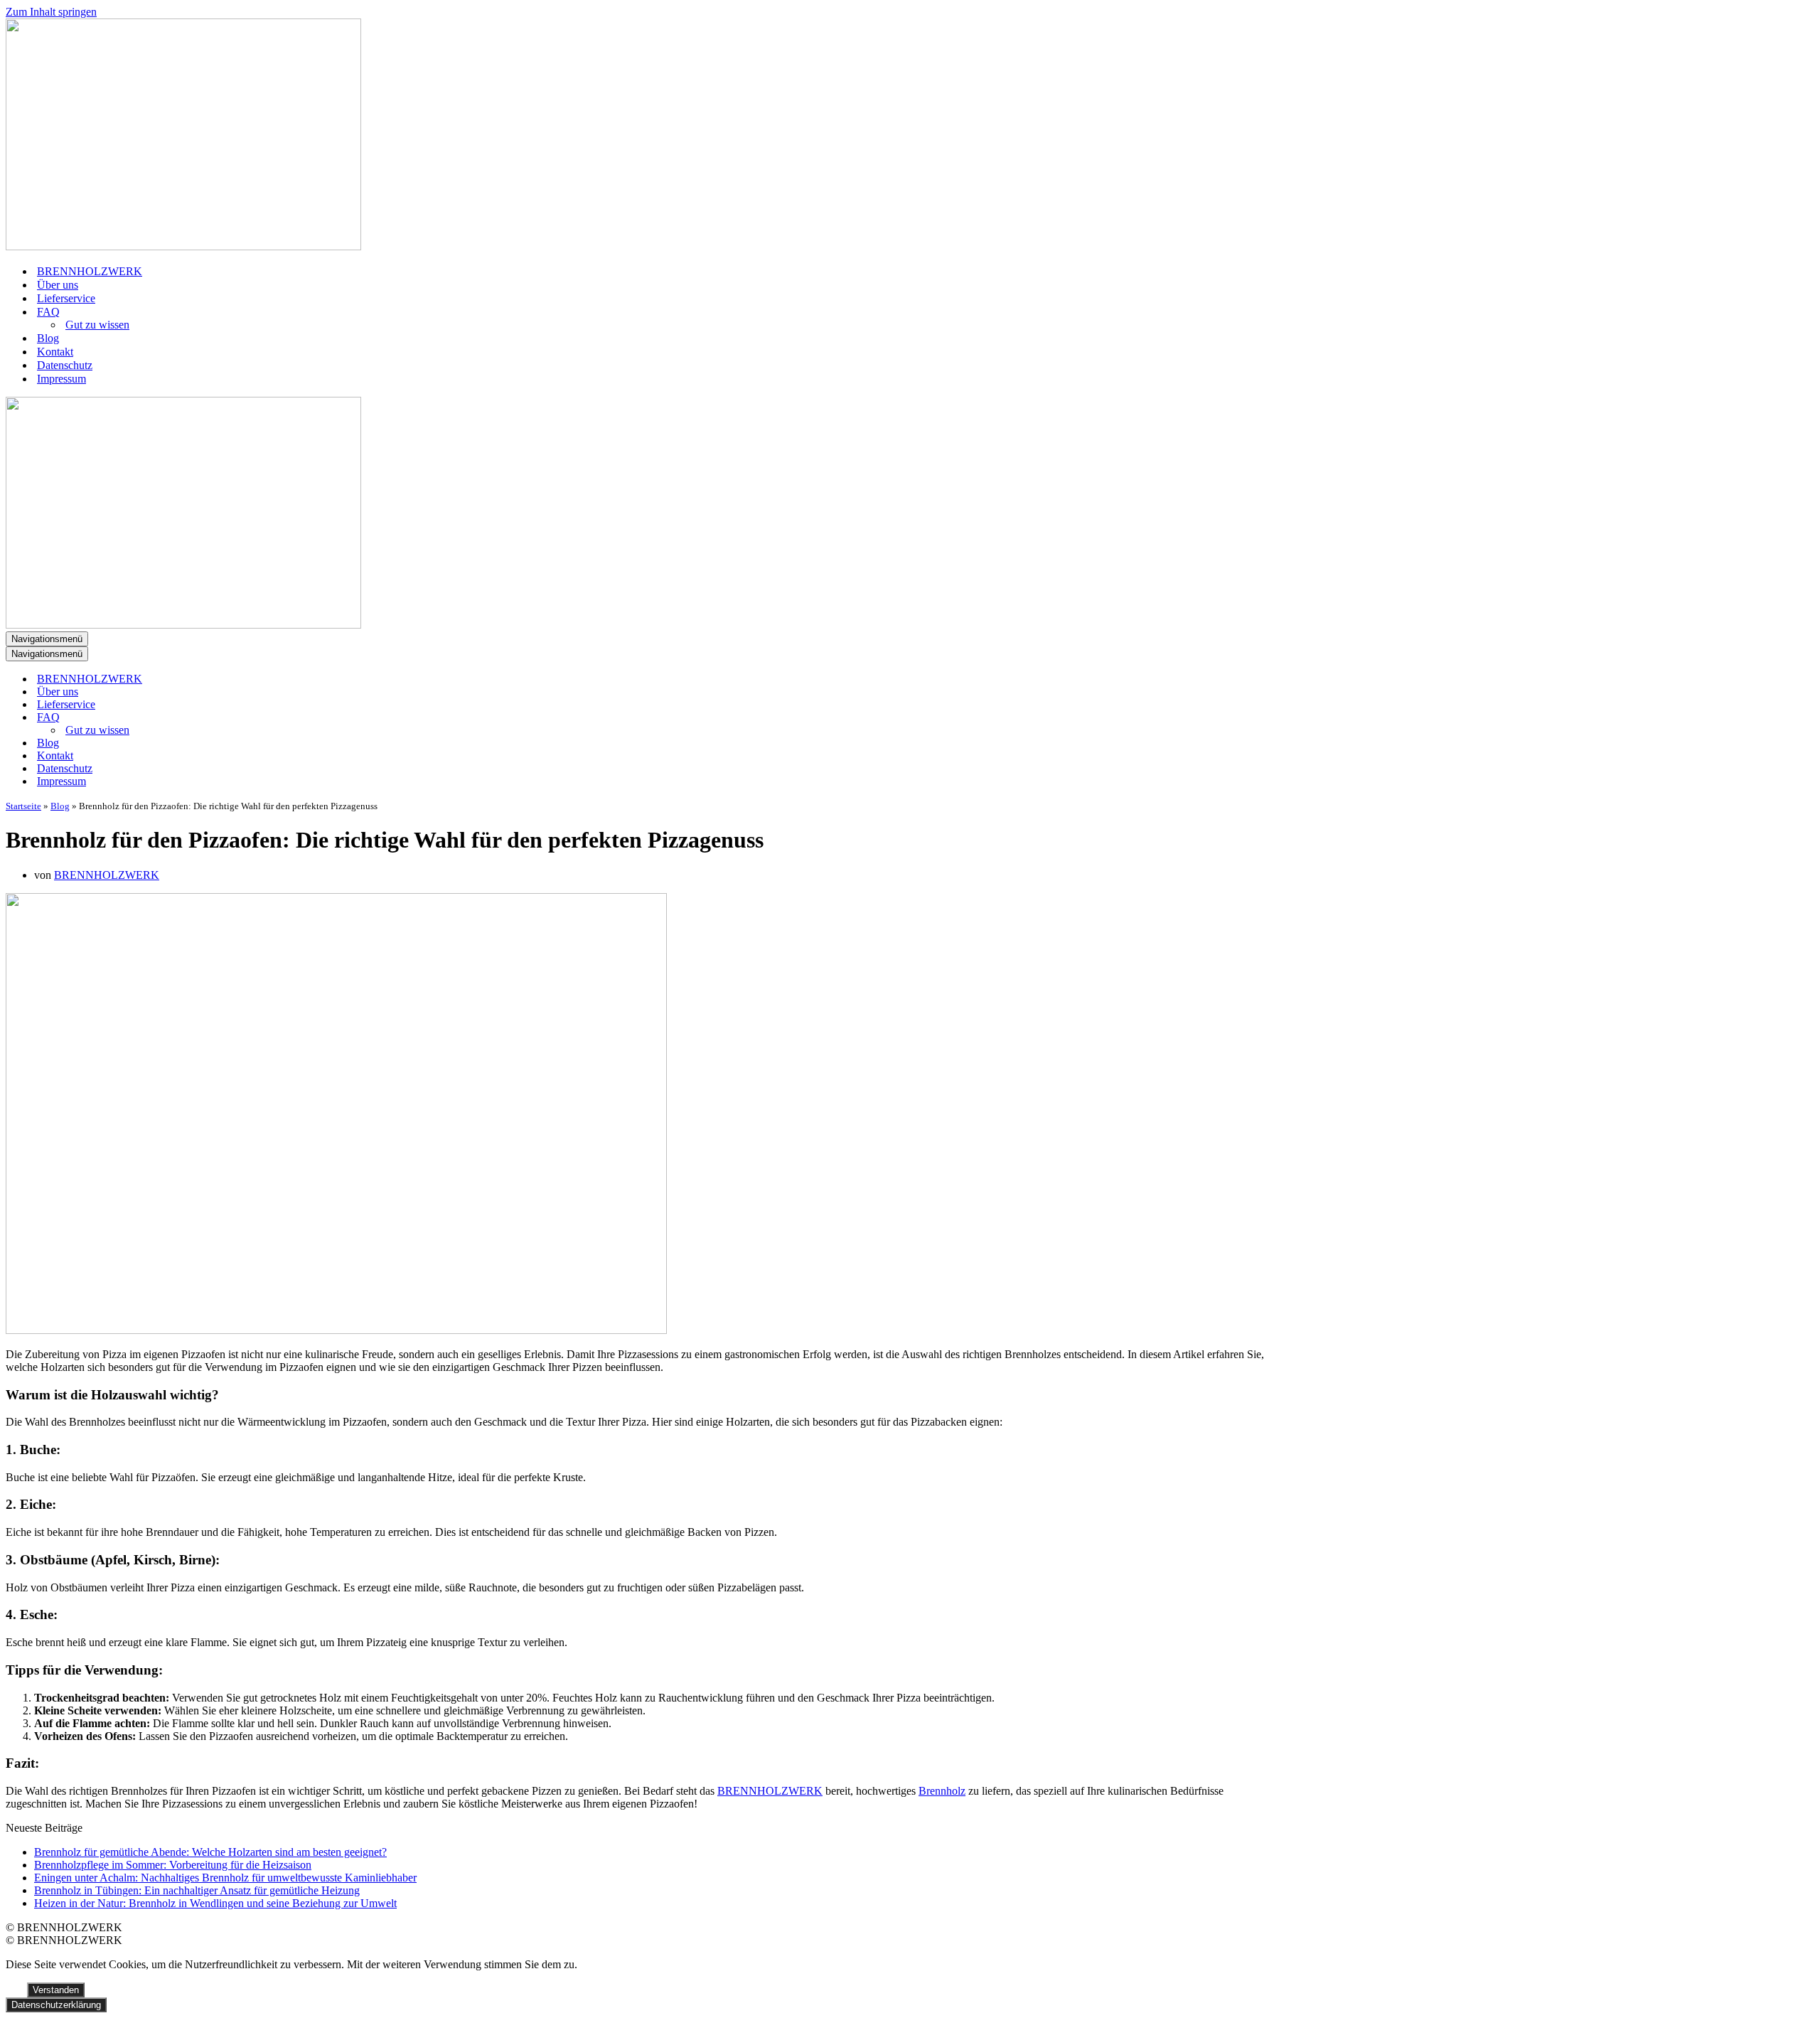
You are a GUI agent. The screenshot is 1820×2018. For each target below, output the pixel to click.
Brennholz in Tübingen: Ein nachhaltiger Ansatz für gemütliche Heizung (197, 1890)
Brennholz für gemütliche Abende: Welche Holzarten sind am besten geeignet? (210, 1852)
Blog (48, 338)
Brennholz (942, 1791)
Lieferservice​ (66, 298)
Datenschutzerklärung (56, 2005)
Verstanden (56, 1990)
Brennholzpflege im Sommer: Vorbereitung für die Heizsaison (173, 1865)
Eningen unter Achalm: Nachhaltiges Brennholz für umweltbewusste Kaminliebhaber (225, 1878)
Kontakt (55, 352)
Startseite (23, 806)
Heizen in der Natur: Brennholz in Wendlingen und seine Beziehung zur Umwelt (215, 1903)
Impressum (61, 379)
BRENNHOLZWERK (90, 271)
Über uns (58, 285)
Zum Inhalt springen (51, 12)
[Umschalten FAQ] (255, 718)
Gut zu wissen (97, 325)
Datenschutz (65, 365)
